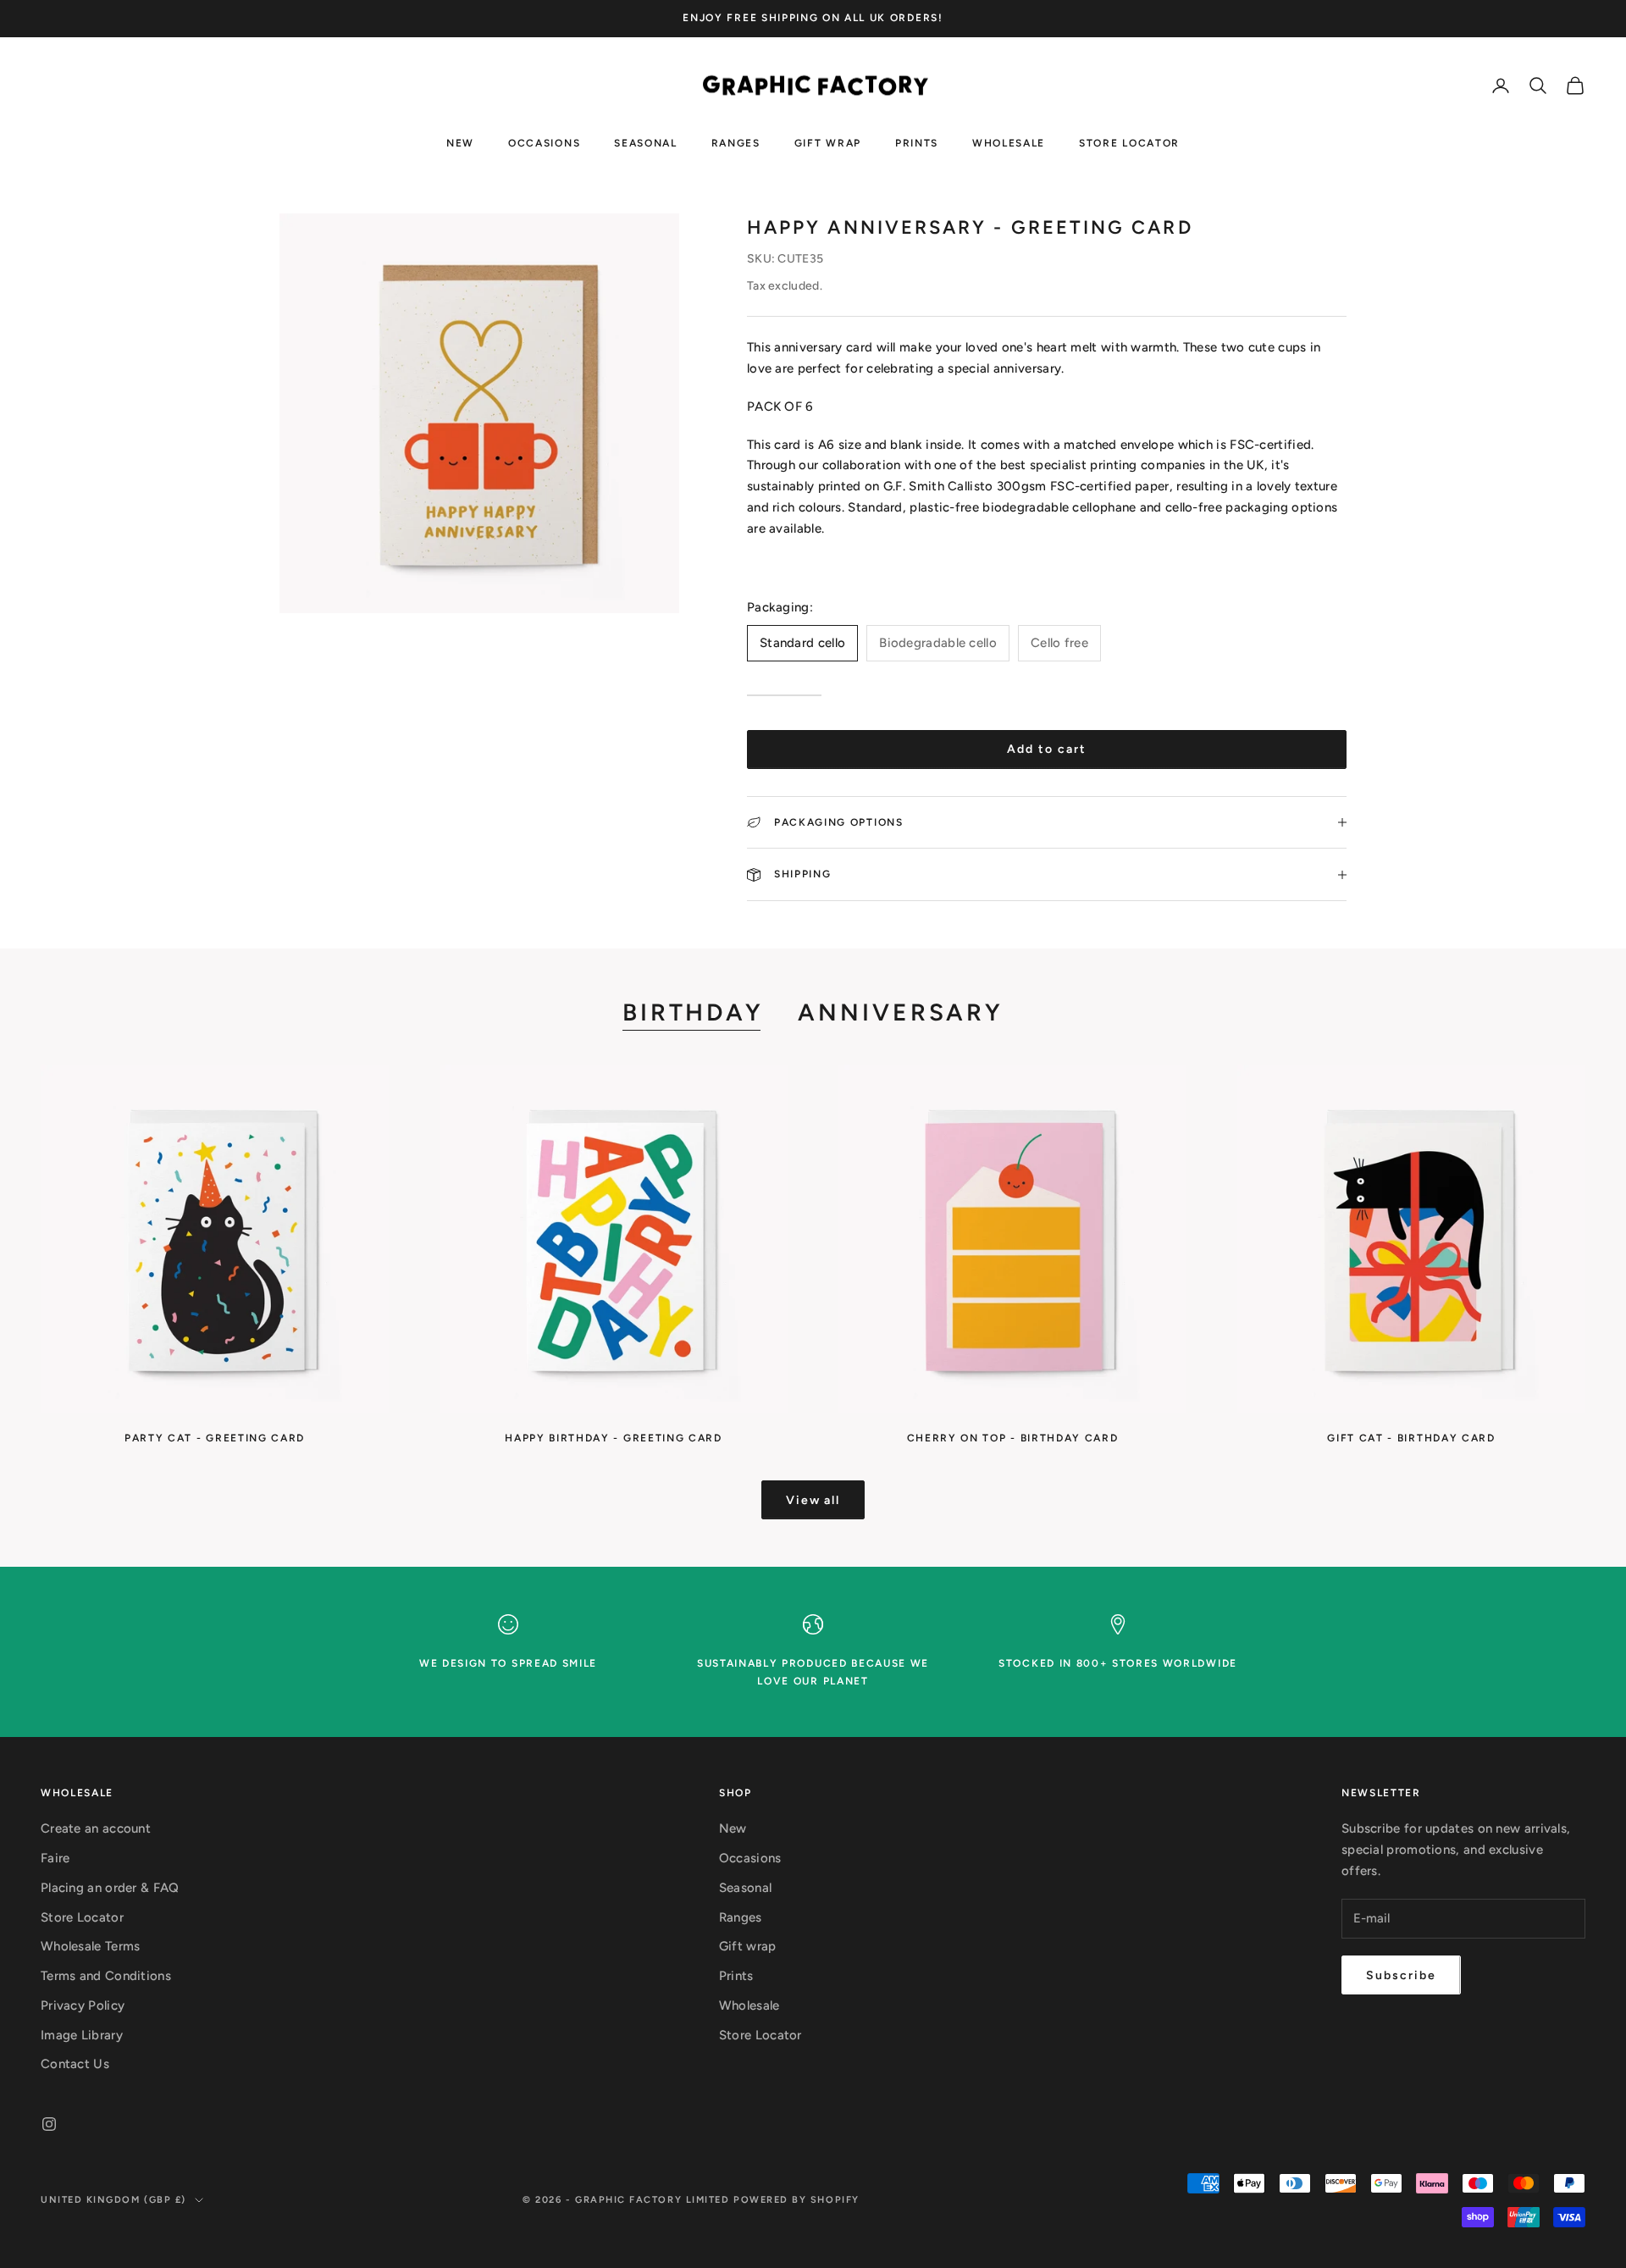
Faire (55, 1858)
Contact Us (75, 2064)
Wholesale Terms (91, 1946)
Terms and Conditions (106, 1976)
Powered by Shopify (796, 2200)
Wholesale (1009, 142)
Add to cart (1047, 749)
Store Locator (1129, 142)
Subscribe (1401, 1975)
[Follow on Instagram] (49, 2124)
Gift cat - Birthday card (1411, 1438)
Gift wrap (828, 142)
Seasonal (645, 142)
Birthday (693, 1012)
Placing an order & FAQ (110, 1888)
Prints (917, 142)
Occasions (544, 142)
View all (813, 1500)
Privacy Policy (83, 2005)
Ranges (736, 142)
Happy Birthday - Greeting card (613, 1438)
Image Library (82, 2035)
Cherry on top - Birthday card (1013, 1438)
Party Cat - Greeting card (215, 1438)
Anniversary (901, 1012)
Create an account (96, 1828)
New (460, 142)
